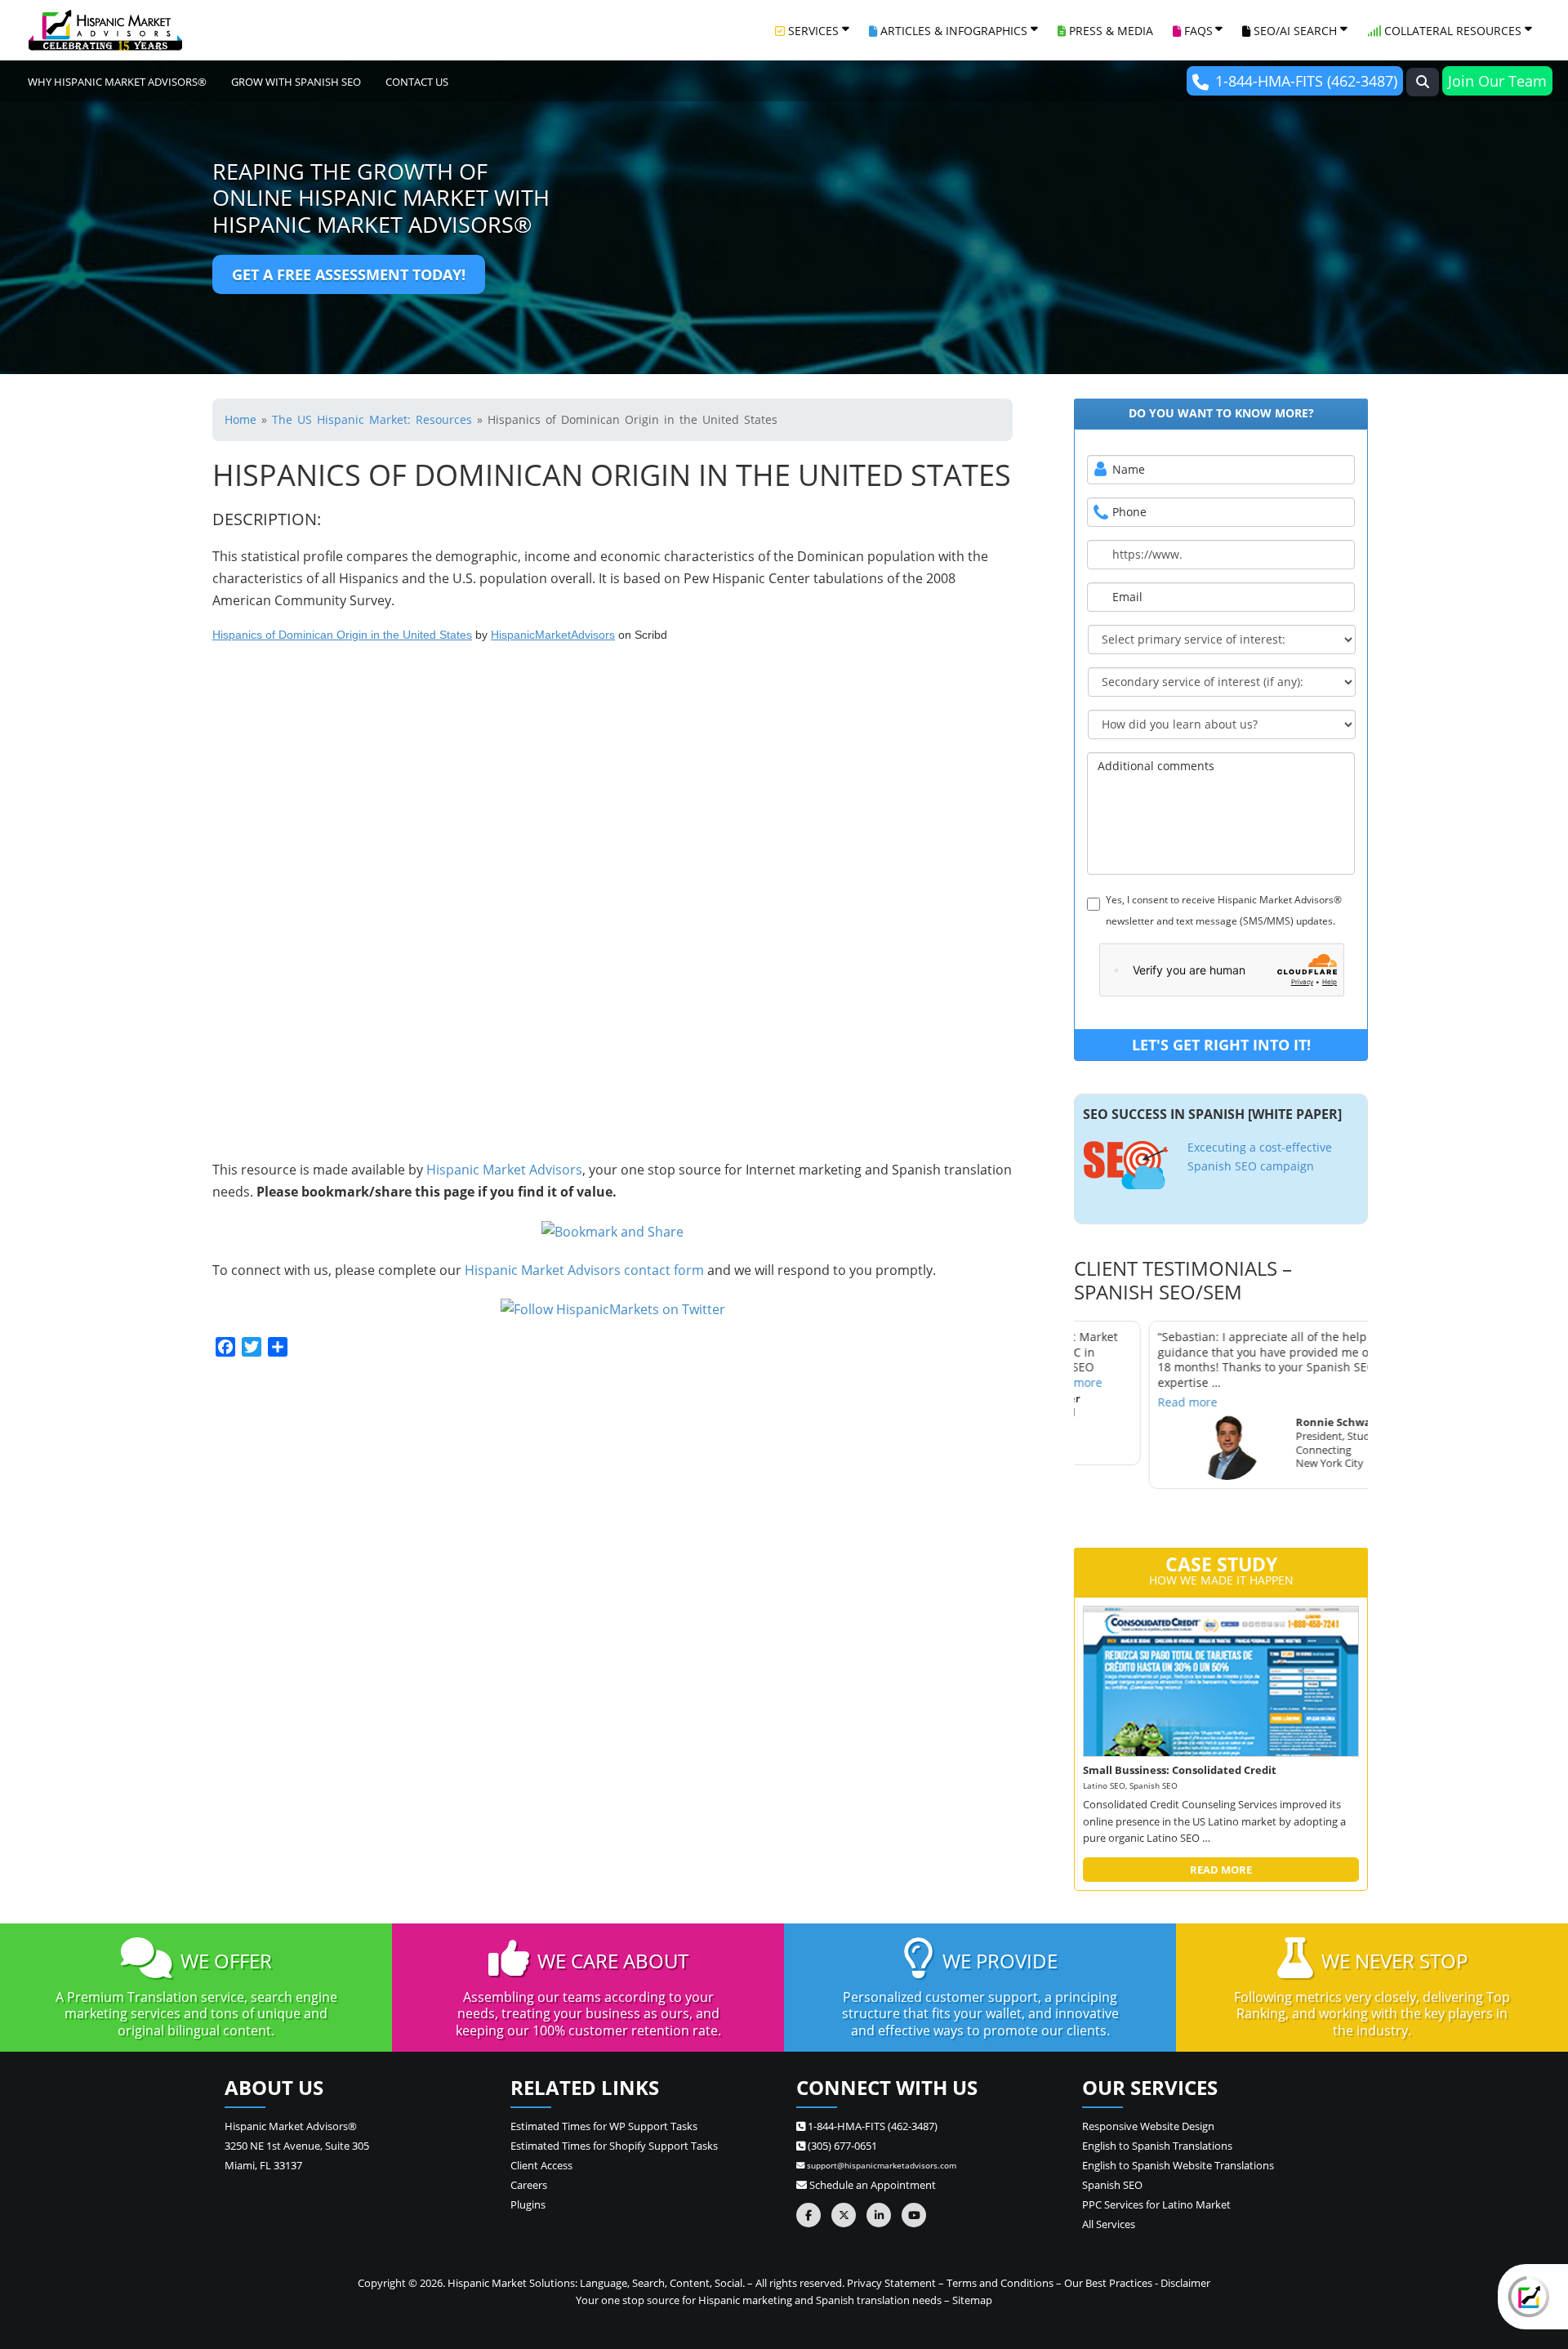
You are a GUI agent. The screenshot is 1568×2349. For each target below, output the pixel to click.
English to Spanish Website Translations (1178, 2165)
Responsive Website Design (1148, 2126)
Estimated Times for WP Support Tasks (604, 2126)
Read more (1113, 1401)
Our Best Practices (1108, 2283)
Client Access (541, 2165)
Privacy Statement (891, 2283)
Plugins (528, 2204)
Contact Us (417, 82)
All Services (1109, 2224)
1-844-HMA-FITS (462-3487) (1306, 81)
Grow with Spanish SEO (296, 82)
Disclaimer (1185, 2283)
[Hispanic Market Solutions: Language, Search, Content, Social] (105, 30)
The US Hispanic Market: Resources (372, 419)
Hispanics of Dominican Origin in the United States (342, 635)
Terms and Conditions (1000, 2283)
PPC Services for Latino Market (1156, 2204)
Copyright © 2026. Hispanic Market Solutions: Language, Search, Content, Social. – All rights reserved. (601, 2283)
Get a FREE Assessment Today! (349, 274)
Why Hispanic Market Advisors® (117, 82)
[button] (1423, 82)
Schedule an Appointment (871, 2185)
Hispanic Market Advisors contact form (584, 1270)
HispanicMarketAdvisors (553, 635)
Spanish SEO (1112, 2185)
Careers (529, 2185)
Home (241, 419)
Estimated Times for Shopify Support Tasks (614, 2146)
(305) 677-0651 (841, 2146)
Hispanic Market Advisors (504, 1170)
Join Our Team (1497, 81)
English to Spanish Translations (1157, 2146)
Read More (1221, 1870)
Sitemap (972, 2300)
